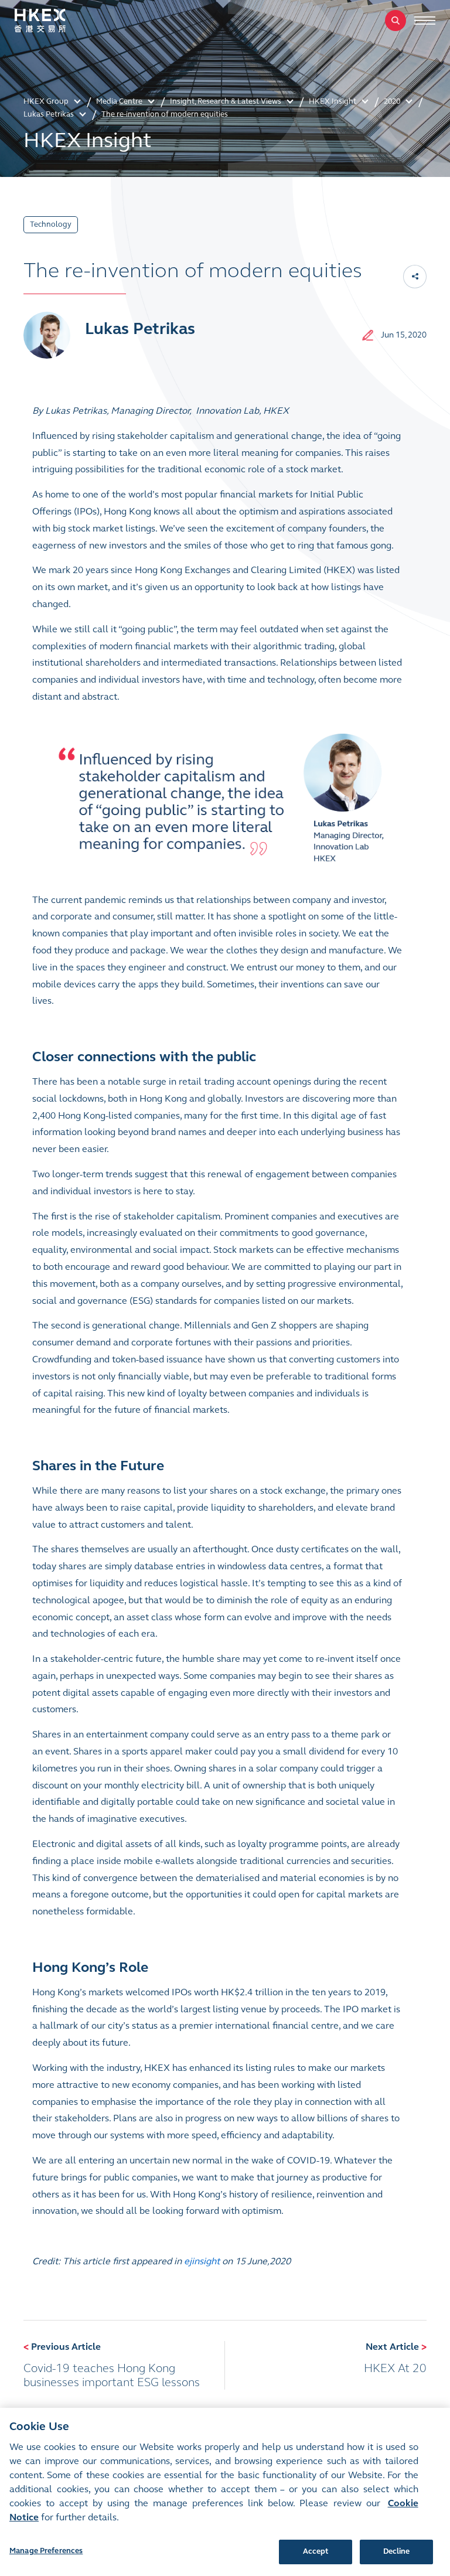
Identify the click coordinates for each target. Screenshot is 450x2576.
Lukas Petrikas (140, 329)
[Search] (396, 21)
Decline (397, 2551)
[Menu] (425, 21)
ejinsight (202, 2261)
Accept (316, 2551)
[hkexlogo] (53, 21)
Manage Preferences (46, 2551)
